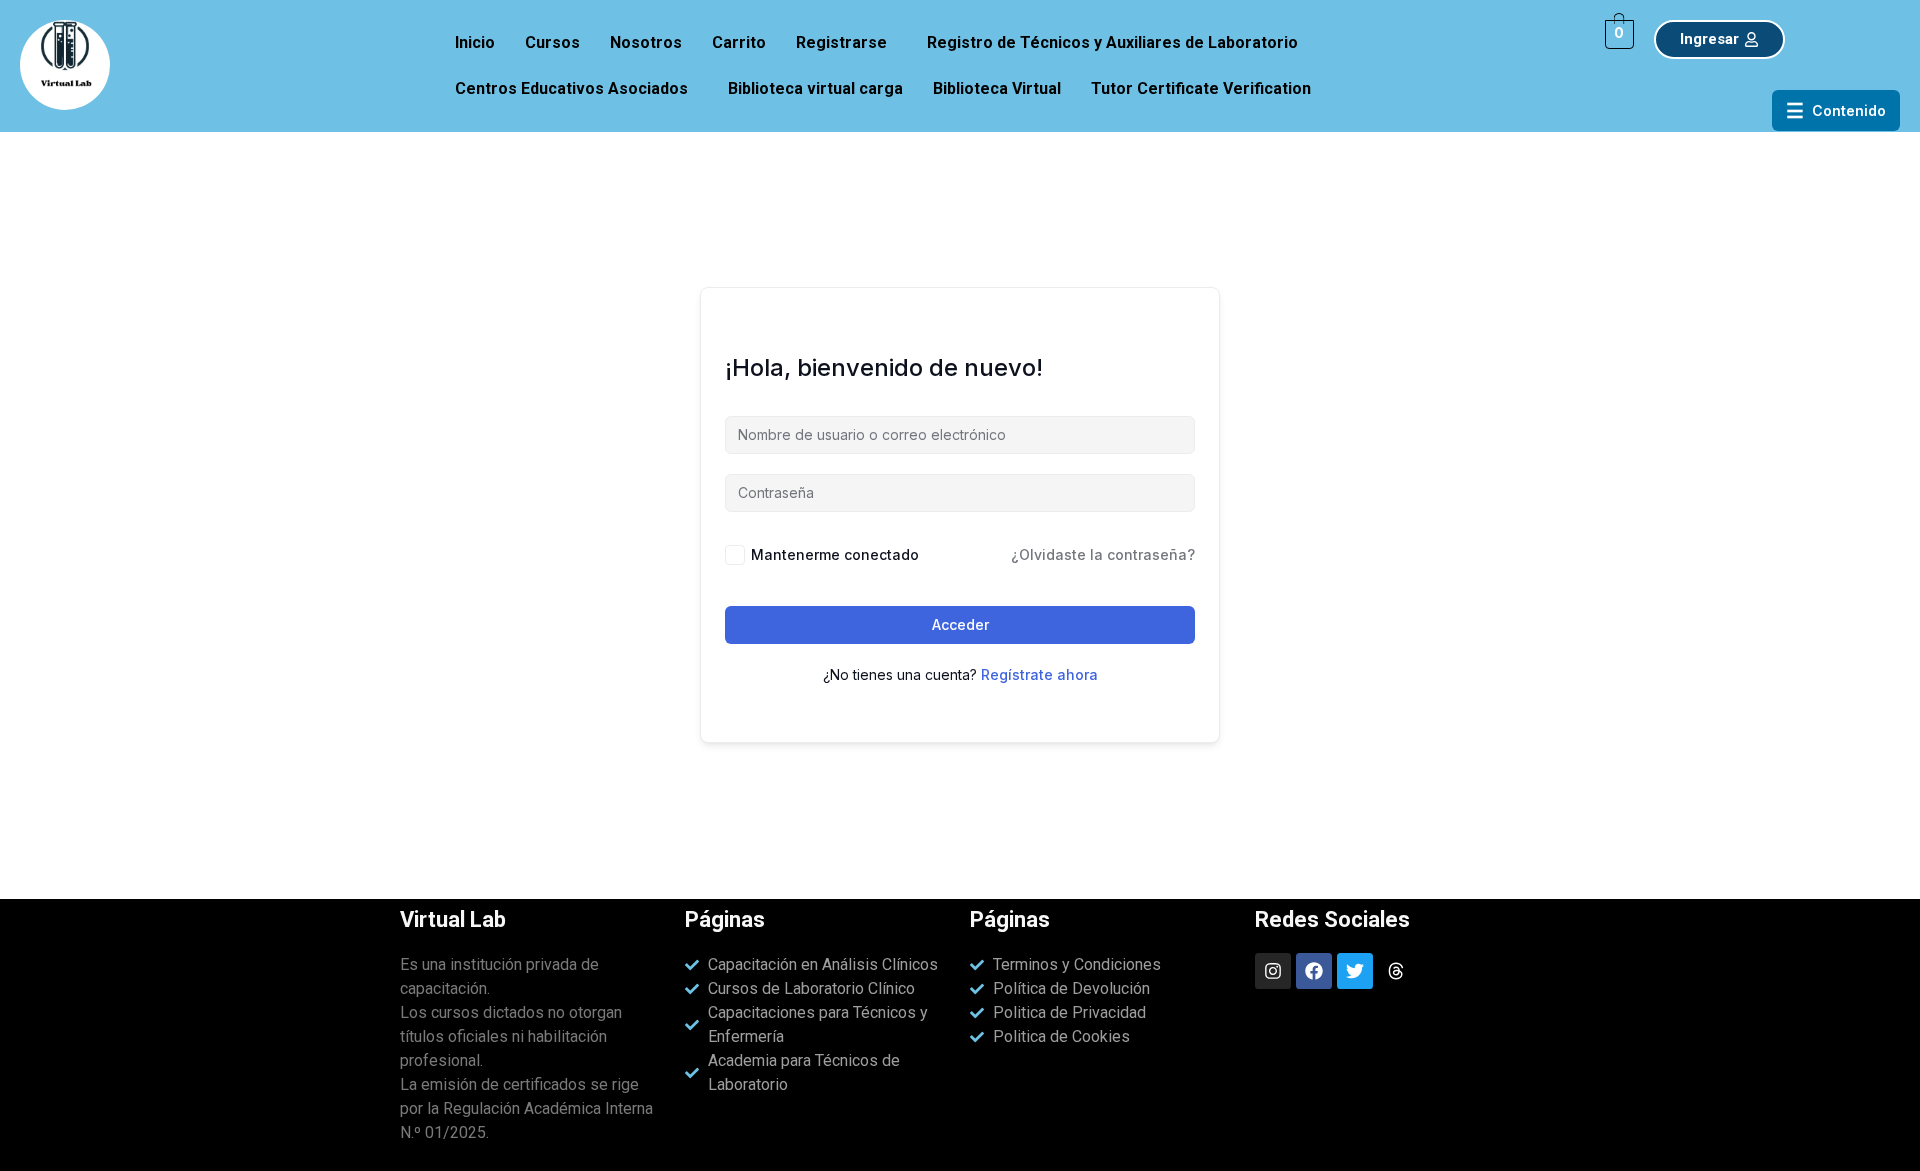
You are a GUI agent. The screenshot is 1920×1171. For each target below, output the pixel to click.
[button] (846, 43)
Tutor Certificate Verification (1201, 88)
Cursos (552, 42)
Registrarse (841, 42)
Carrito (739, 42)
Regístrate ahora (1039, 674)
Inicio (475, 42)
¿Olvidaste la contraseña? (1103, 554)
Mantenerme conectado (835, 554)
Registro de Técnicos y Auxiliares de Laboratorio (1112, 42)
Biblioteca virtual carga (815, 88)
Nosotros (646, 42)
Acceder (960, 624)
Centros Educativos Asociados (571, 88)
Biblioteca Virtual (997, 88)
